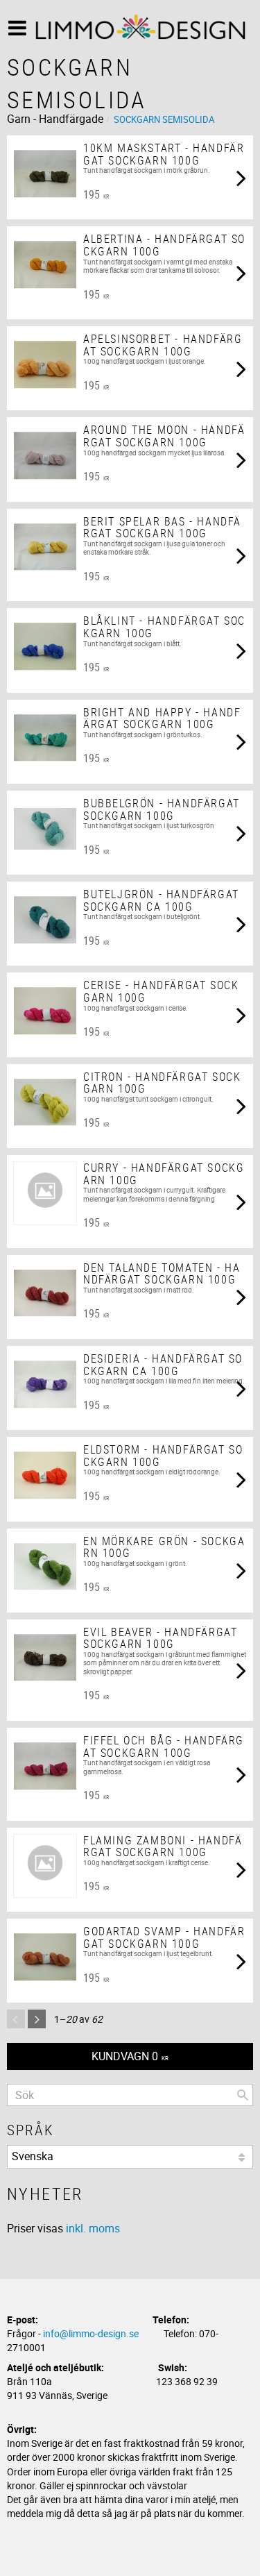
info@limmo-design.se (91, 2333)
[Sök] (243, 2095)
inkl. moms (93, 2228)
